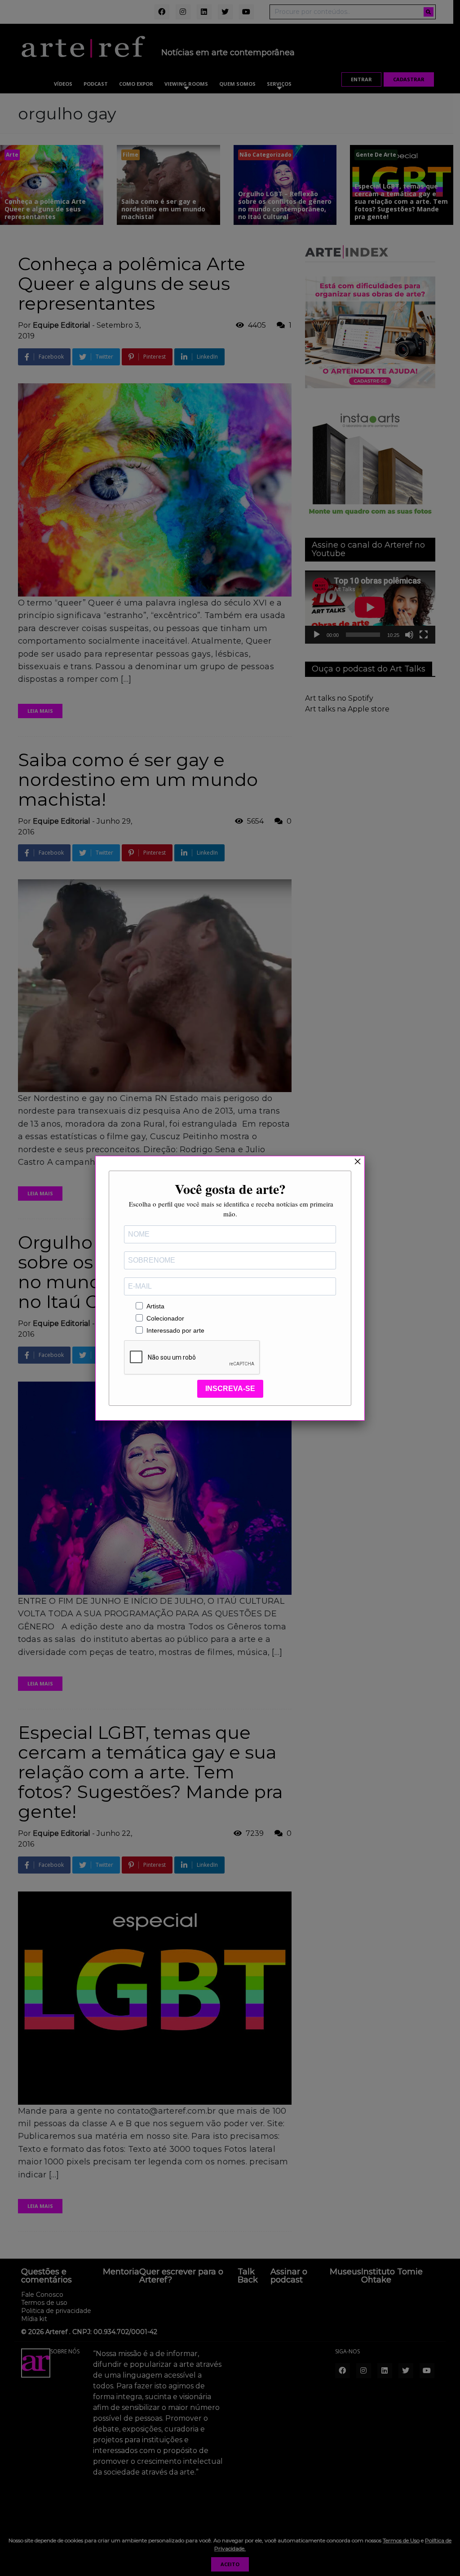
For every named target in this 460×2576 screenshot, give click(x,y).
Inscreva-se (230, 1389)
